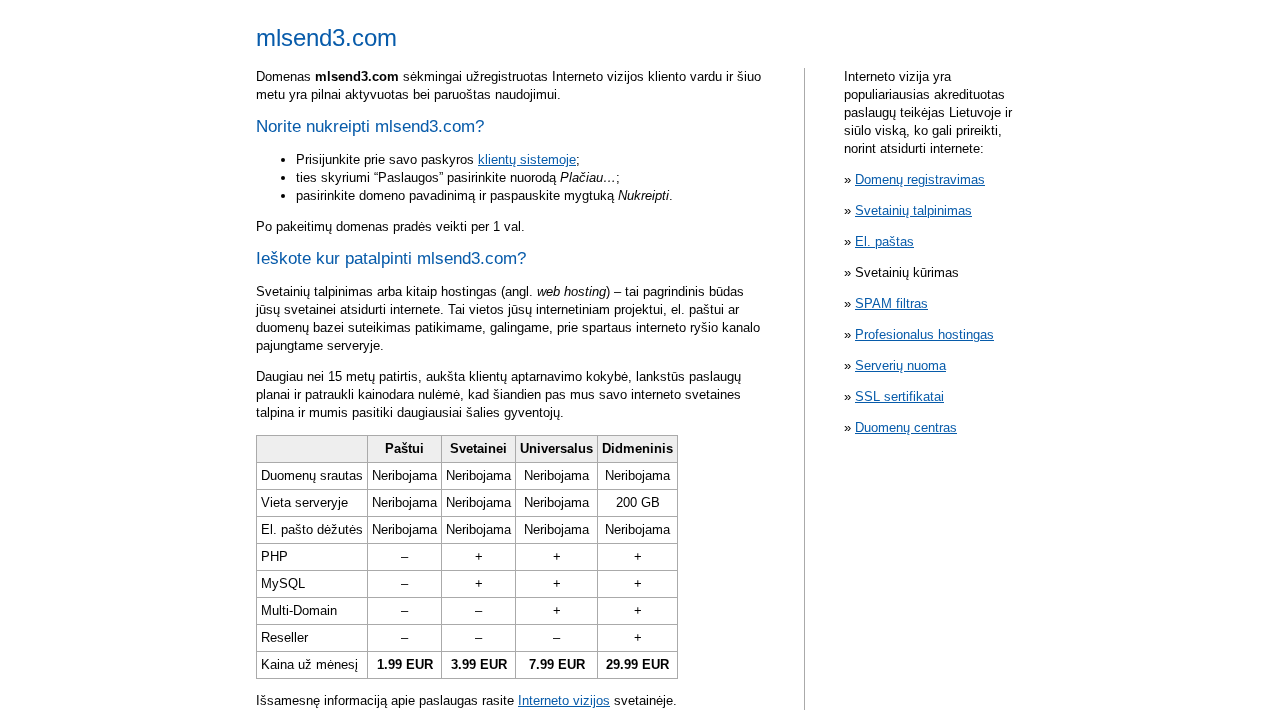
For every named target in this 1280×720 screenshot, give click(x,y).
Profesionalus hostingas (924, 334)
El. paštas (884, 241)
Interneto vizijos (564, 700)
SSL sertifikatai (899, 396)
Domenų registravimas (920, 179)
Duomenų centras (906, 427)
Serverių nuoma (900, 365)
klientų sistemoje (527, 159)
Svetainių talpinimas (913, 210)
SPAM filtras (891, 303)
